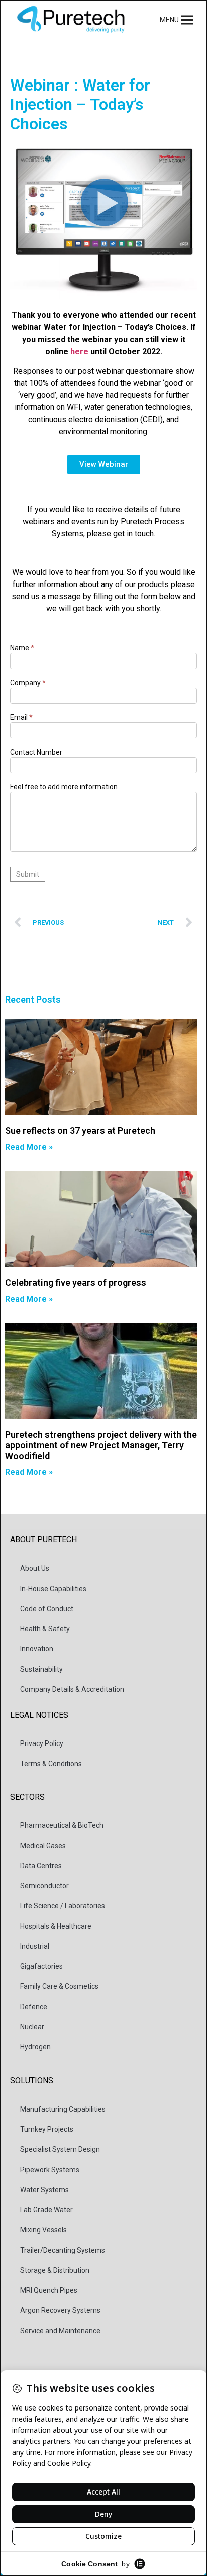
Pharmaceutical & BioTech (62, 1825)
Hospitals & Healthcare (56, 1926)
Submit (28, 874)
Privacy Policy (42, 1743)
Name (22, 648)
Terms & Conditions (51, 1764)
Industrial (35, 1946)
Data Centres (41, 1866)
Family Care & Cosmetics (59, 1986)
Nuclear (32, 2027)
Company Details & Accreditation (72, 1689)
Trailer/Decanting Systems (63, 2250)
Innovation (37, 1649)
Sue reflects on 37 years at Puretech (80, 1131)
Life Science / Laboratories (63, 1906)
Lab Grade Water (46, 2210)
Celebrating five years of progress (76, 1282)
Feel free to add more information (64, 787)
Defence (34, 2007)
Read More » (29, 1147)
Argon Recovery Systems (60, 2310)
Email (21, 718)
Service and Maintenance (60, 2331)
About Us (35, 1568)
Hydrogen (35, 2047)
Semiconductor (44, 1886)
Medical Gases (43, 1846)
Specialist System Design (60, 2149)
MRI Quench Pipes (49, 2290)
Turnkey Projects (47, 2129)
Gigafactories (41, 1966)
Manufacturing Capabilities (63, 2109)
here (79, 351)
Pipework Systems (50, 2170)
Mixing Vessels (43, 2230)
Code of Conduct (47, 1609)
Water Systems (44, 2190)
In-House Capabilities (53, 1589)
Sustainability (41, 1669)
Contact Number (36, 752)
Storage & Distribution (55, 2270)
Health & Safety (45, 1629)
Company (28, 683)
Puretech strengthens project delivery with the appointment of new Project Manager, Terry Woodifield (101, 1445)
